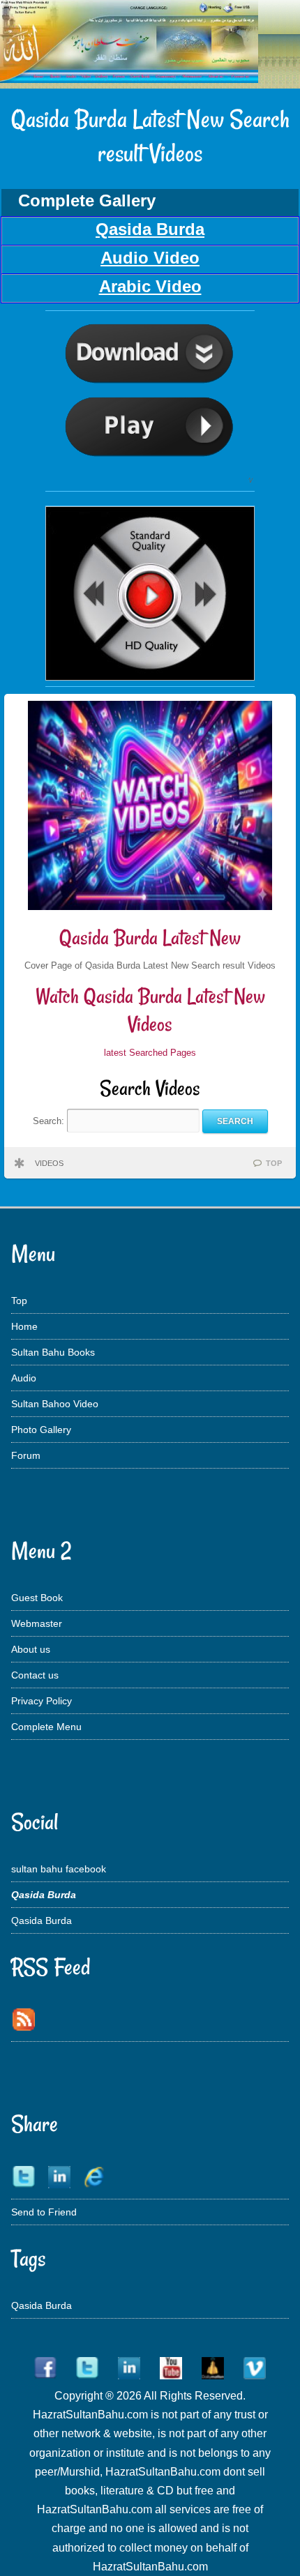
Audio (24, 1378)
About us (31, 1649)
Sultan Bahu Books (53, 1352)
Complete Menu (46, 1727)
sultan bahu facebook (59, 1869)
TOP (274, 1163)
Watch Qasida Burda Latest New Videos (150, 1010)
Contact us (35, 1675)
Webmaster (37, 1623)
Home (24, 1326)
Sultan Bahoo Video (55, 1404)
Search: (50, 1121)
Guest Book (37, 1598)
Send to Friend (44, 2212)
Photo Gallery (41, 1430)
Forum (26, 1455)
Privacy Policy (42, 1701)
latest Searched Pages (150, 1053)
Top (19, 1301)
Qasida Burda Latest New (150, 938)
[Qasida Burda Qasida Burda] (150, 482)
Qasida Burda (42, 1920)
